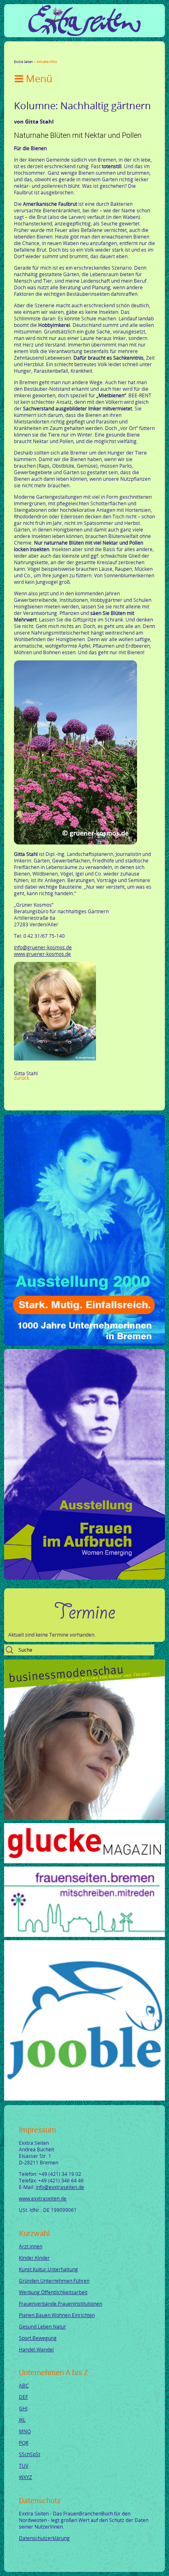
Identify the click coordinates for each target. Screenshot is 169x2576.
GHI (23, 2408)
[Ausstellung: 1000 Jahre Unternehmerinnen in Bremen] (84, 1344)
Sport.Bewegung (38, 2338)
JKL (22, 2420)
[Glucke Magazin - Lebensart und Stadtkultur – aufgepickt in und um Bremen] (84, 1861)
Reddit (86, 54)
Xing (57, 54)
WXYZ (25, 2477)
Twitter (27, 54)
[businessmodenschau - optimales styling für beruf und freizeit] (84, 1818)
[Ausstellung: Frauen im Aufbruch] (84, 1578)
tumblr (76, 54)
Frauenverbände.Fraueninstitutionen (61, 2304)
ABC (24, 2385)
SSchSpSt (30, 2454)
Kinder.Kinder (34, 2258)
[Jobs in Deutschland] (84, 2099)
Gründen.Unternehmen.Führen (54, 2281)
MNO (25, 2431)
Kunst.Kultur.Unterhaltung (48, 2269)
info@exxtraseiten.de (60, 2187)
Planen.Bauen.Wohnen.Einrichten (57, 2315)
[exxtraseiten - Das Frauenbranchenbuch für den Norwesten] (84, 34)
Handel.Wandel (36, 2349)
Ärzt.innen (31, 2246)
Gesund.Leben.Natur (42, 2326)
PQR (24, 2443)
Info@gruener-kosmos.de (43, 947)
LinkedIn (47, 54)
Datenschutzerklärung (44, 2538)
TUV (24, 2466)
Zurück (22, 1078)
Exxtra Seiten (23, 62)
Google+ (37, 54)
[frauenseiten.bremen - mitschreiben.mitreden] (84, 1935)
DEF (23, 2397)
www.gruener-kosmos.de (42, 954)
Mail (66, 54)
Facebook (17, 54)
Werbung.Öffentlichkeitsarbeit (53, 2292)
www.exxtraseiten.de (43, 2198)
